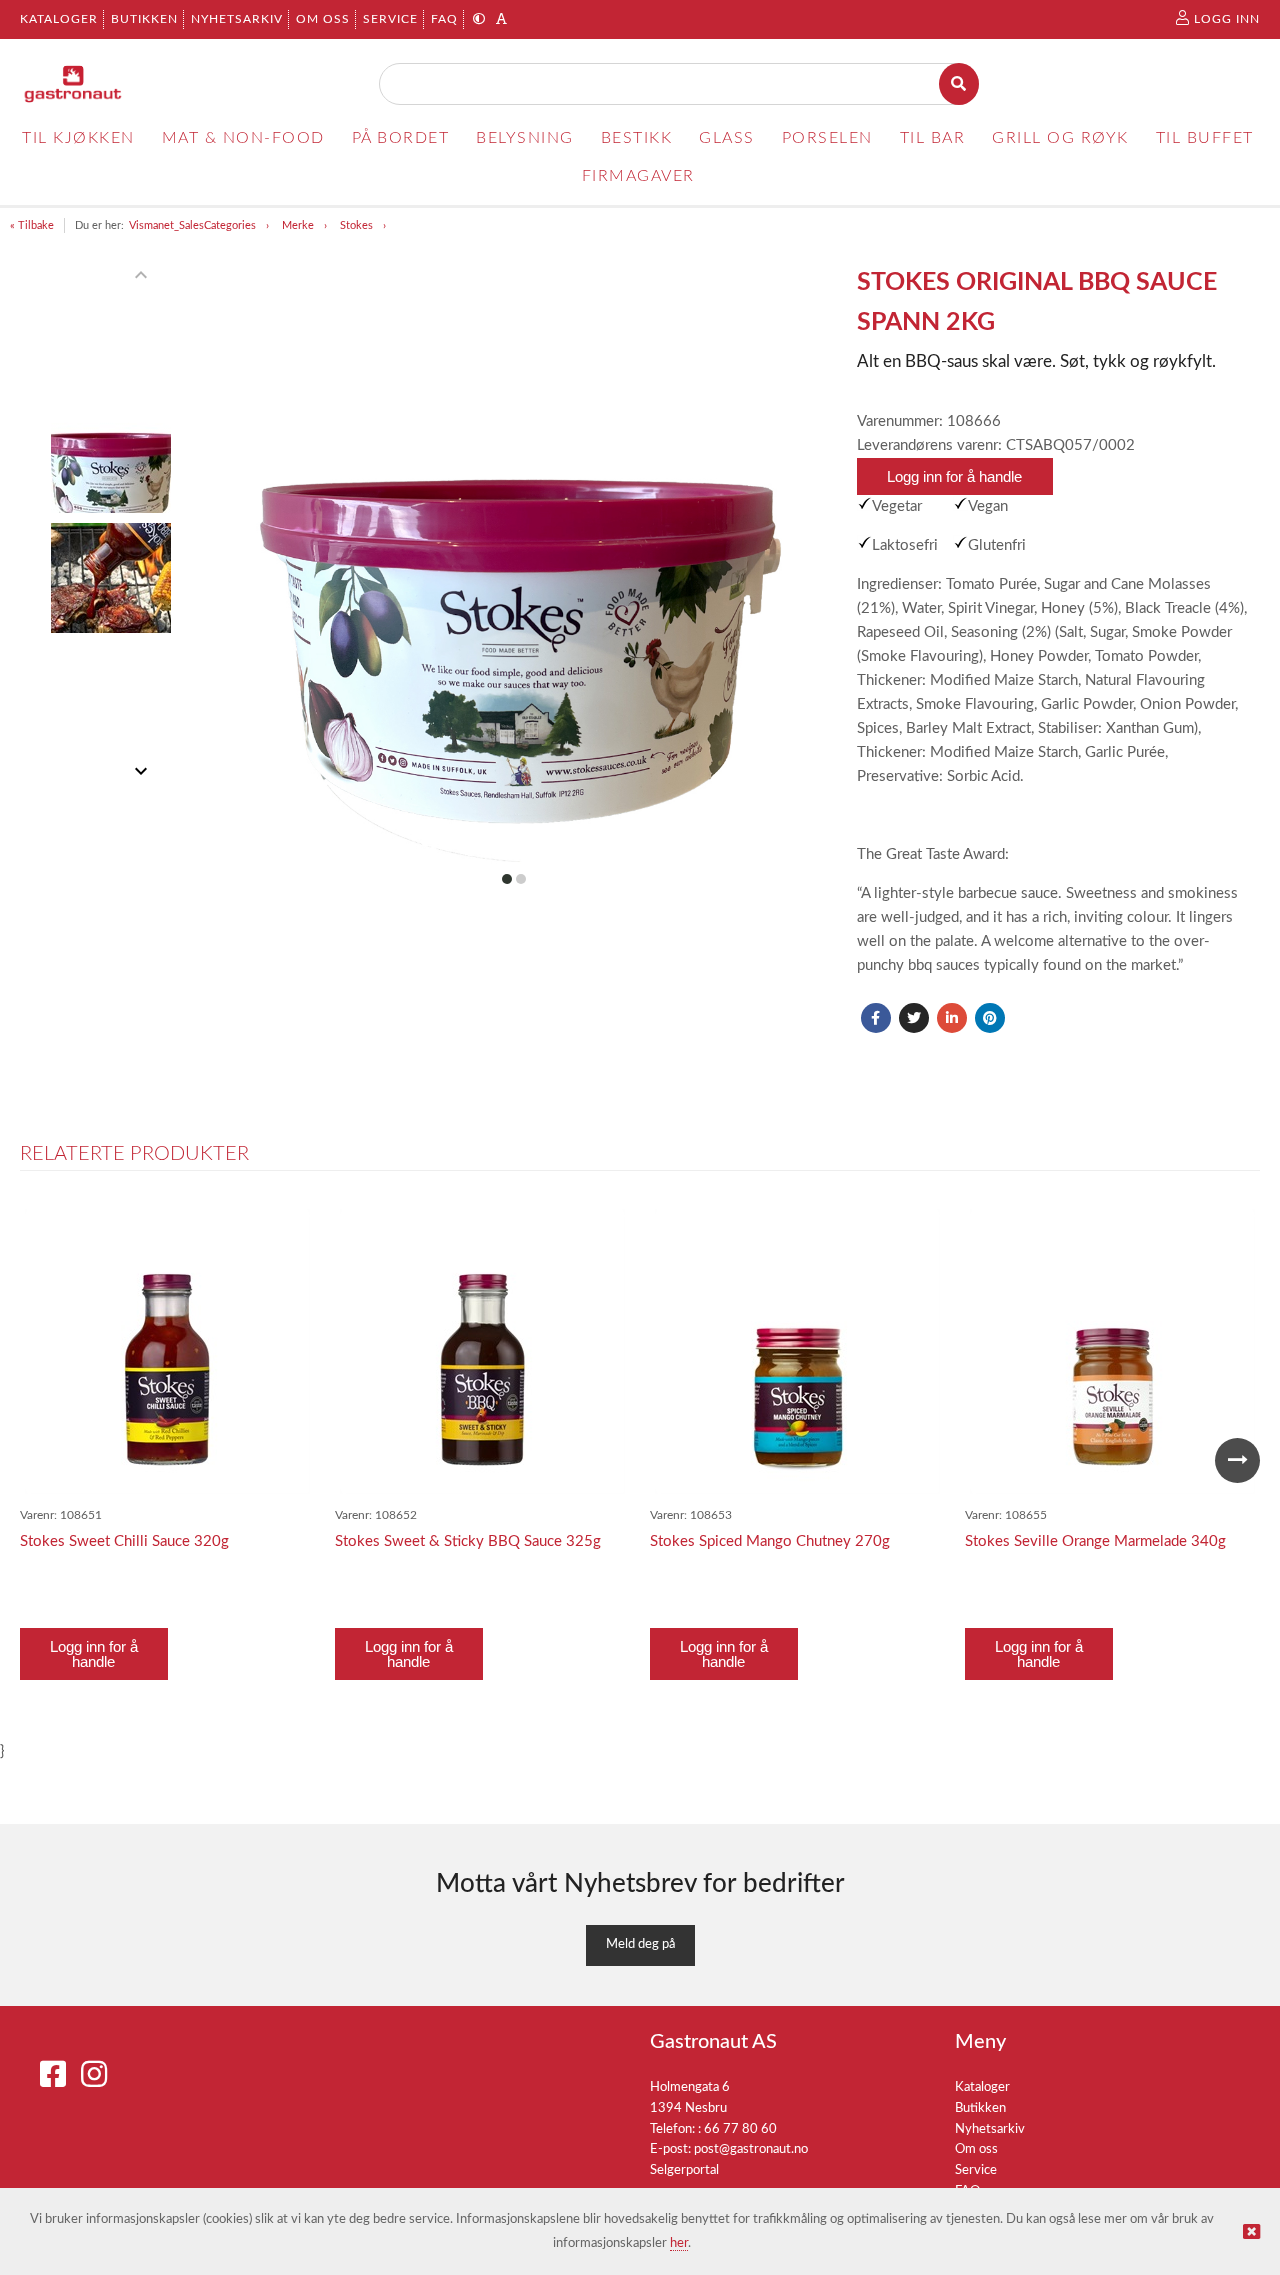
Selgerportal (684, 2170)
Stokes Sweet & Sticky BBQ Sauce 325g (468, 1541)
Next (1237, 1460)
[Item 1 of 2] (110, 523)
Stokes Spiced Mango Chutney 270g (770, 1541)
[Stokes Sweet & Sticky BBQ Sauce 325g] (482, 1351)
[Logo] (73, 84)
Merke (298, 225)
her (679, 2243)
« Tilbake (32, 225)
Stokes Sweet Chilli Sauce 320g (124, 1541)
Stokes (356, 225)
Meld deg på (640, 1944)
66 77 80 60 (740, 2129)
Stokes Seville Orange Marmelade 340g (1095, 1541)
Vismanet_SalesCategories (192, 225)
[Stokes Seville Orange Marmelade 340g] (1112, 1351)
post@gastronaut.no (751, 2149)
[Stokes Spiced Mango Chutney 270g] (797, 1351)
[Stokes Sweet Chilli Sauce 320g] (167, 1351)
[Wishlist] (290, 1226)
